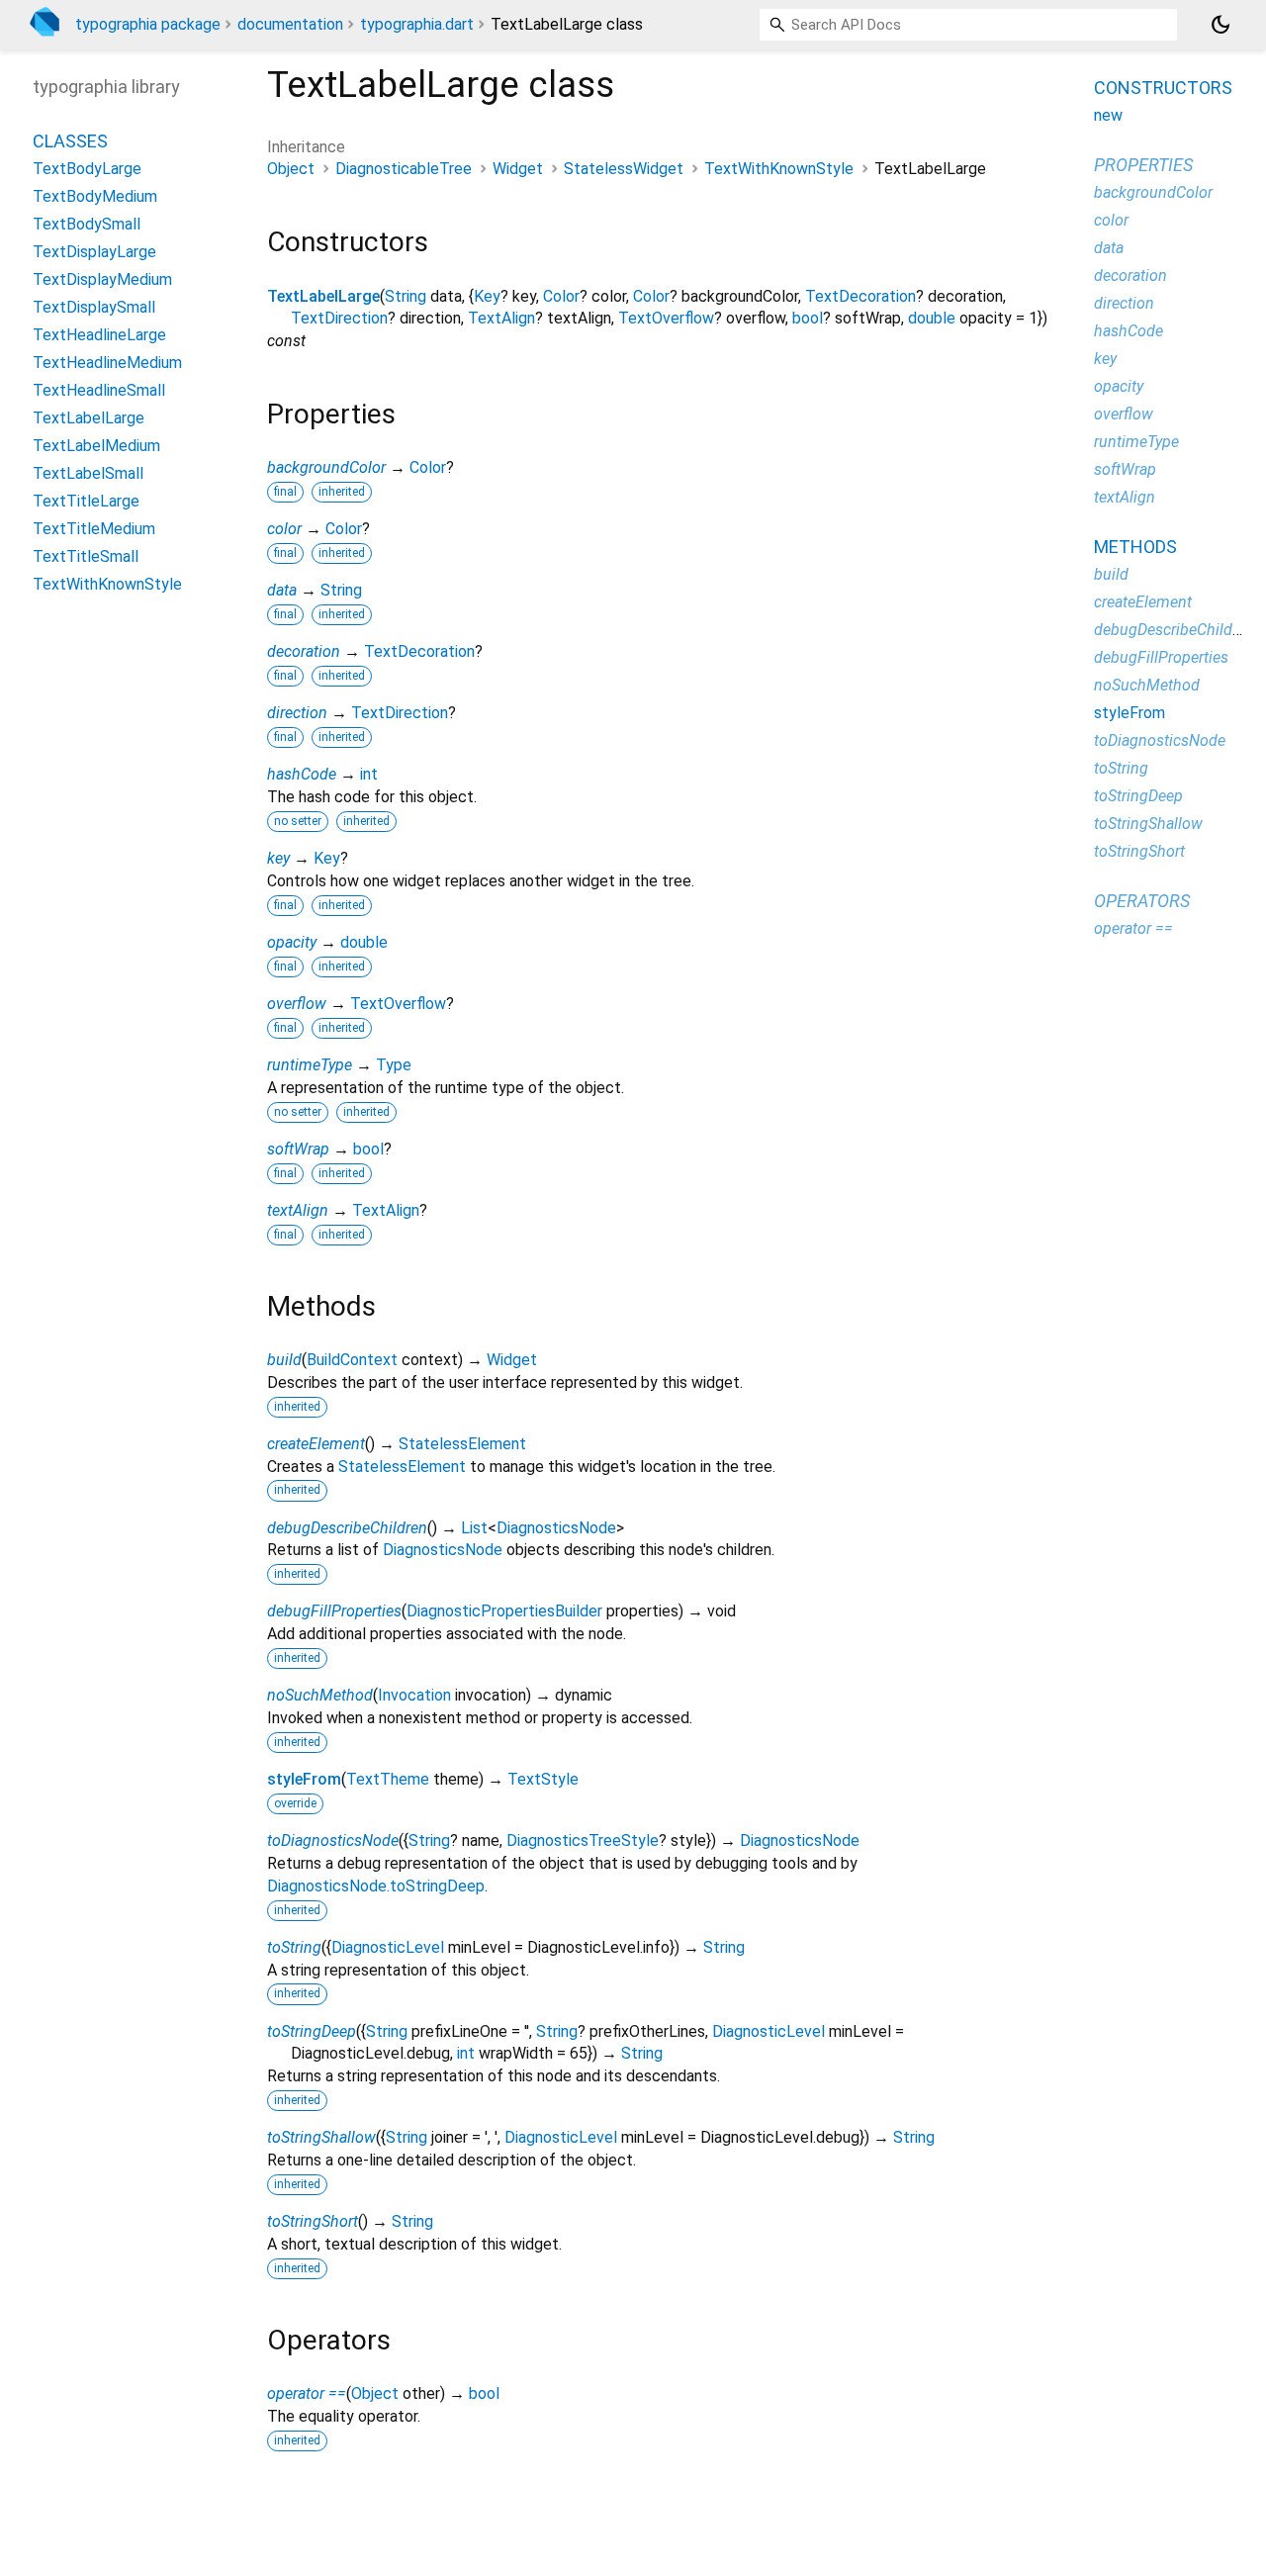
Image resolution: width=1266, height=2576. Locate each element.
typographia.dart (417, 24)
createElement (316, 1444)
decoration (304, 651)
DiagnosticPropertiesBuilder (504, 1611)
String (406, 296)
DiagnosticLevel (388, 1947)
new (1108, 115)
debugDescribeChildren (347, 1528)
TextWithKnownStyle (779, 169)
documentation (290, 24)
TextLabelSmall (88, 473)
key (278, 858)
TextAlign (501, 318)
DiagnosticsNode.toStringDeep (376, 1886)
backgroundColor (326, 467)
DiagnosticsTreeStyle (583, 1840)
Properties (1143, 165)
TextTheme (388, 1779)
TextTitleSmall (86, 556)
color (284, 529)
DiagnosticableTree (404, 169)
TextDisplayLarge (94, 252)
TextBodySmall (87, 224)
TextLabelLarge (323, 296)
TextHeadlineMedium (107, 363)
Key (487, 296)
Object (291, 169)
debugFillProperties (334, 1611)
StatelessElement (462, 1444)
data (282, 590)
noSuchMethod (320, 1695)
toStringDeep (312, 2031)
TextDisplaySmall (94, 307)
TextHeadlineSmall (99, 390)
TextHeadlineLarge (99, 335)
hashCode (302, 774)
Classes (70, 141)
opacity (292, 942)
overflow (297, 1004)
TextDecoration (860, 296)
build (284, 1360)
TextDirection (339, 318)
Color (561, 296)
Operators (1142, 901)
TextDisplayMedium (102, 279)
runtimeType (310, 1065)
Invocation (414, 1695)
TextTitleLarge (86, 501)
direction (297, 713)
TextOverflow (666, 318)
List (474, 1528)
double (932, 318)
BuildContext (352, 1360)
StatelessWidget (624, 169)
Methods (1135, 547)
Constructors (1163, 88)
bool (808, 318)
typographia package (148, 24)
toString (294, 1947)
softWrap (298, 1149)
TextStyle (543, 1779)
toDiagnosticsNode (333, 1840)
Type (394, 1065)
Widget (518, 169)
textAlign (298, 1210)
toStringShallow (321, 2137)
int (369, 774)
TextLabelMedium (96, 446)
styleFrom (304, 1779)
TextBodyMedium (95, 196)
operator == (307, 2393)
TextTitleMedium (94, 529)
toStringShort (313, 2221)
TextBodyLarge (87, 169)
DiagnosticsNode (556, 1528)
